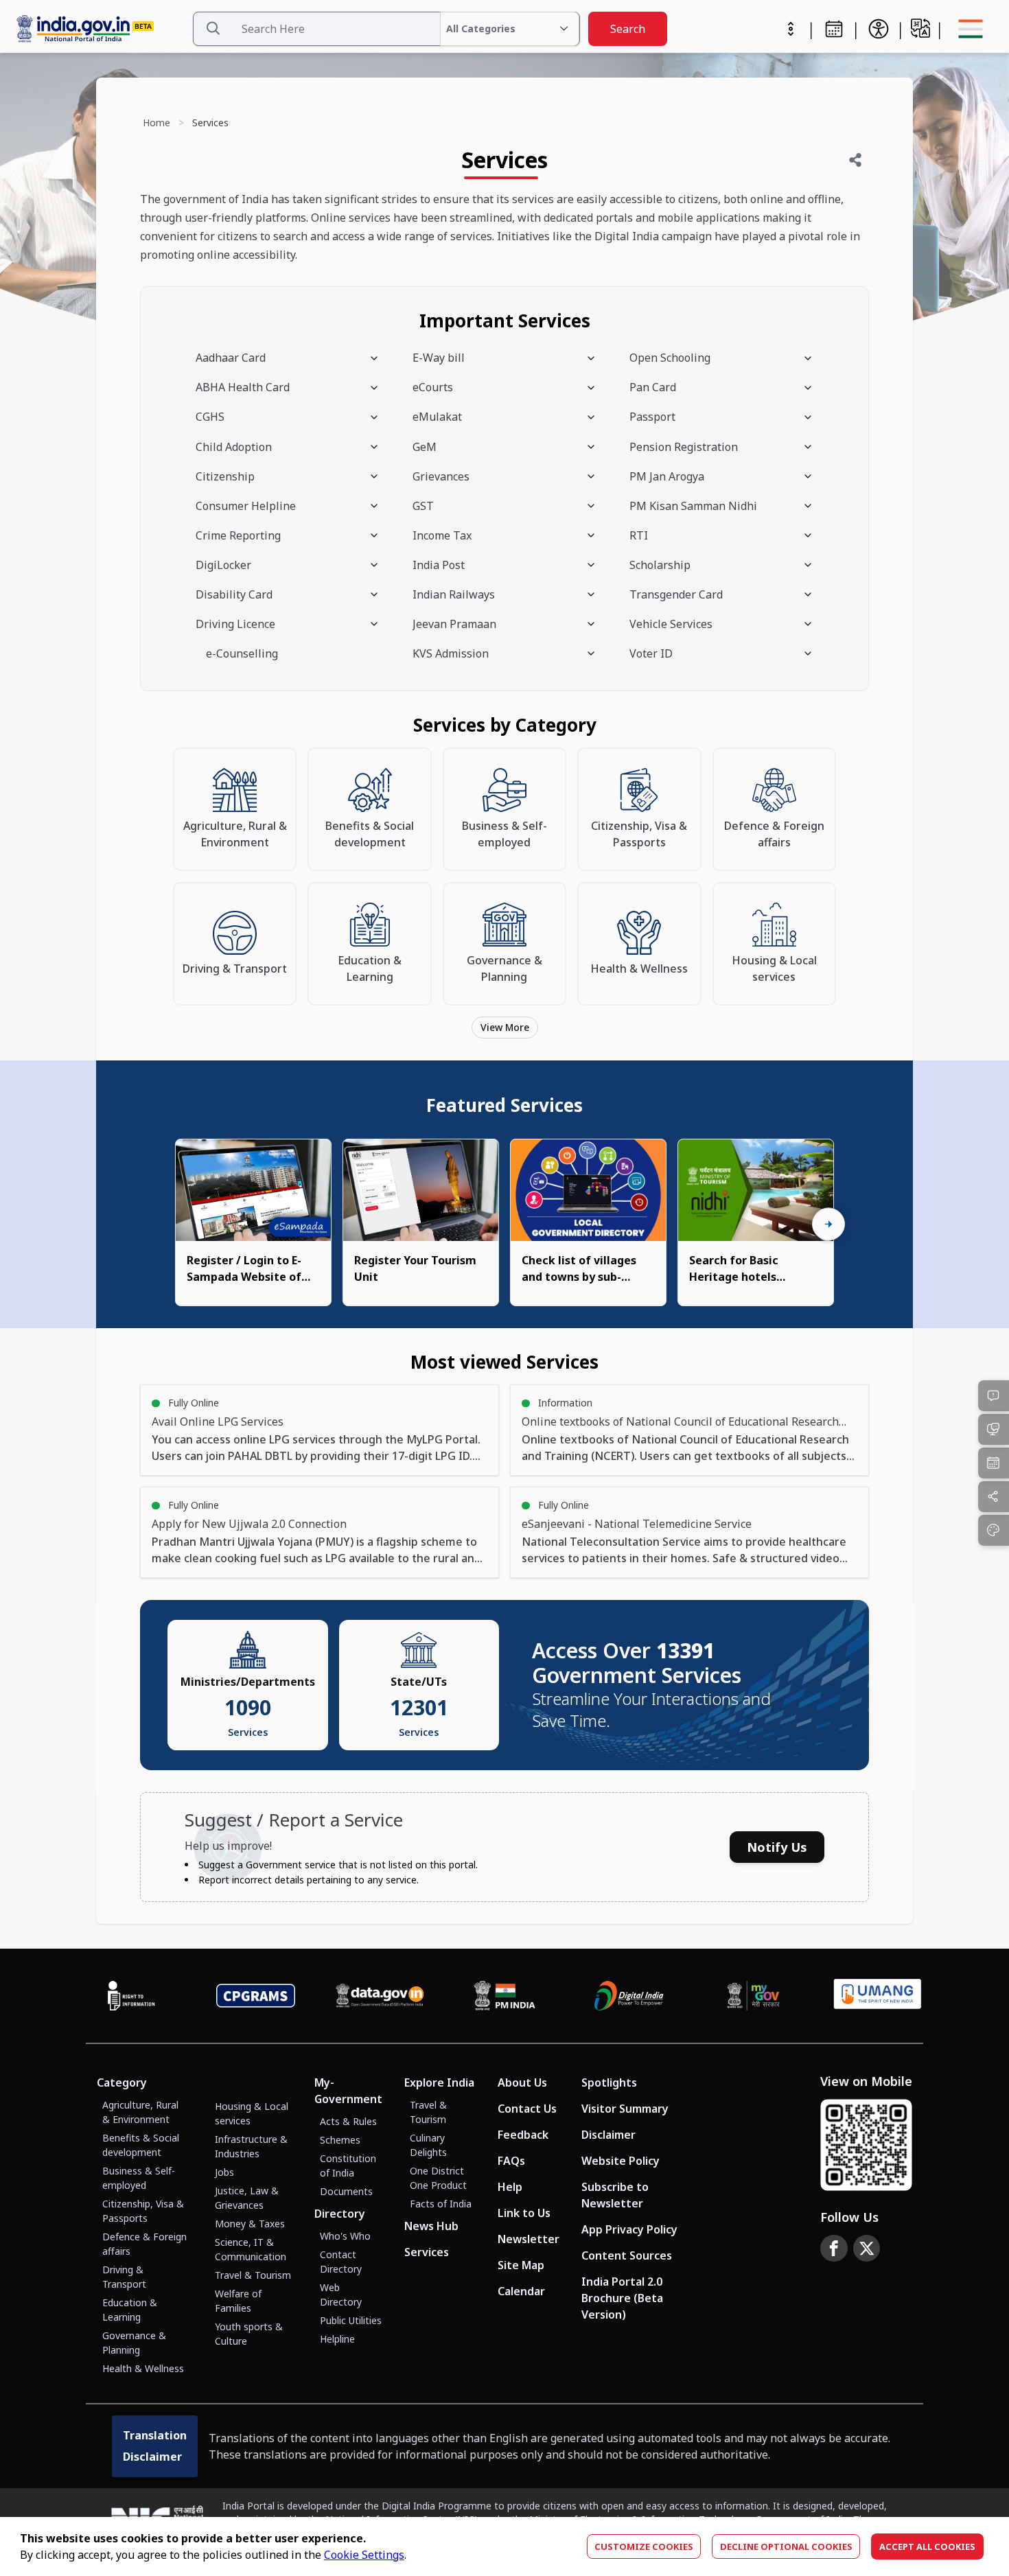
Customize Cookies (644, 2546)
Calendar (521, 2291)
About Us (522, 2082)
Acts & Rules (348, 2121)
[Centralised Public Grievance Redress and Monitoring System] (256, 1995)
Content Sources (627, 2255)
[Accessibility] (879, 29)
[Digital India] (629, 1995)
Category (122, 2082)
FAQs (511, 2161)
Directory (340, 2214)
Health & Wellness (143, 2368)
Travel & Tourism (253, 2275)
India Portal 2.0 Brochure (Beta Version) (622, 2298)
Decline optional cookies (786, 2546)
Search (628, 29)
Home (156, 123)
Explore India (439, 2082)
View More (505, 1027)
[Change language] (920, 28)
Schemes (340, 2140)
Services (427, 2252)
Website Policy (621, 2161)
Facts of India (441, 2204)
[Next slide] (828, 1225)
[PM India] (504, 1995)
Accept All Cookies (927, 2546)
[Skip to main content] (791, 29)
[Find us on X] (867, 2249)
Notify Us (777, 1847)
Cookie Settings (364, 2555)
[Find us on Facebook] (834, 2249)
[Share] (855, 160)
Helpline (337, 2339)
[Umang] (878, 1996)
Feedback (523, 2135)
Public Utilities (351, 2320)
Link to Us (524, 2213)
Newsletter (529, 2239)
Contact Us (527, 2109)
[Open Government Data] (380, 1995)
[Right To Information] (131, 1995)
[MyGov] (753, 1995)
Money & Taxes (250, 2224)
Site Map (521, 2265)
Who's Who (345, 2236)
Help (510, 2187)
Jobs (224, 2172)
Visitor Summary (625, 2109)
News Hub (431, 2226)
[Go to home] (101, 29)
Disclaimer (608, 2135)
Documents (346, 2191)
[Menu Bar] (971, 29)
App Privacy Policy (629, 2229)
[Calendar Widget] (834, 29)
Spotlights (609, 2082)
